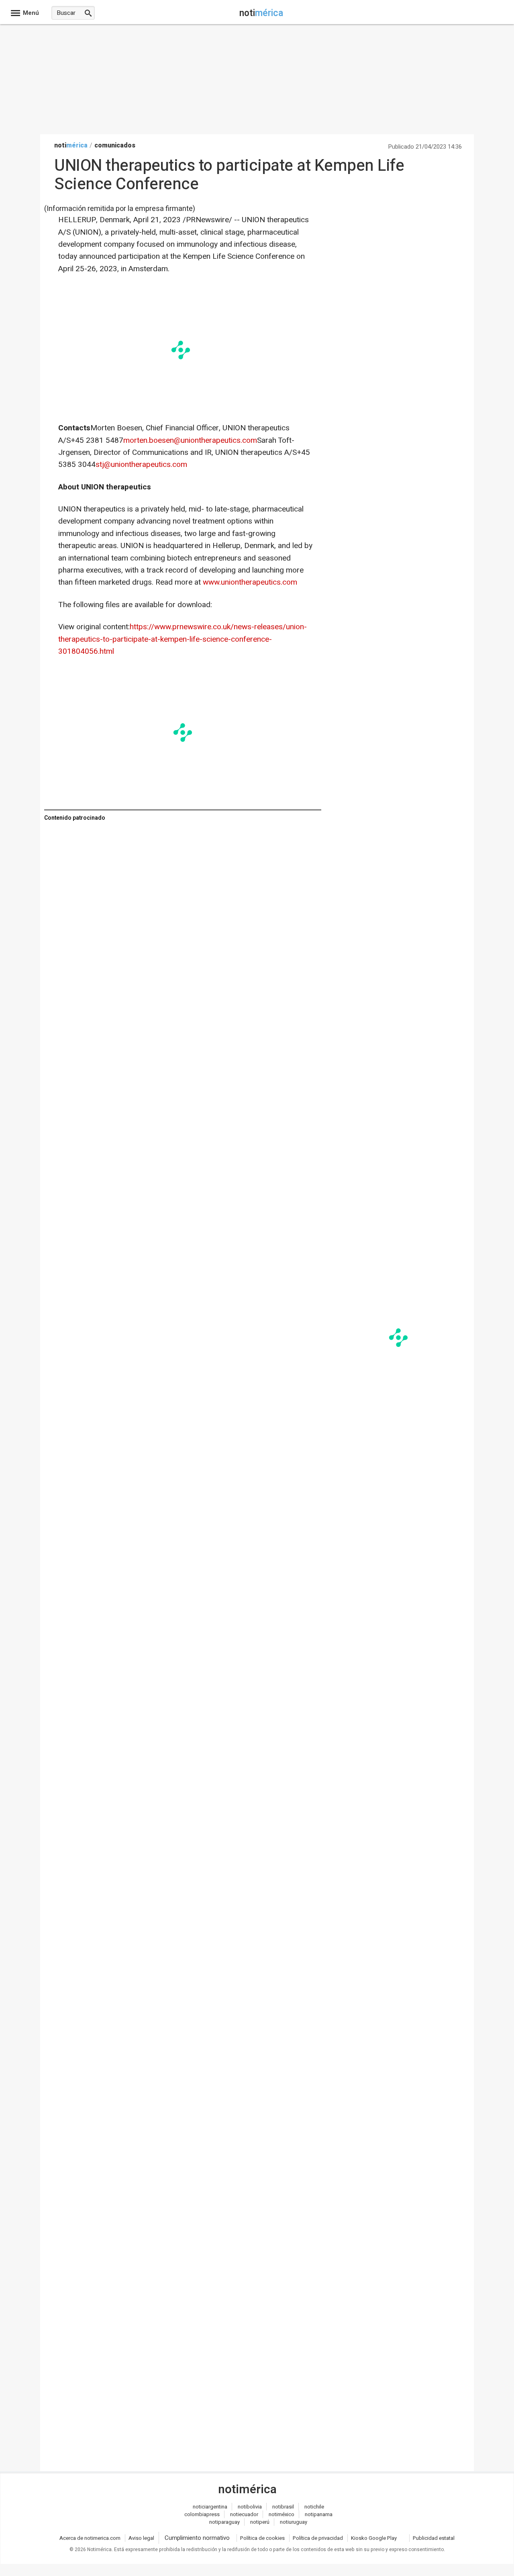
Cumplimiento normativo (197, 2538)
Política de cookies (262, 2538)
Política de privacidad (318, 2538)
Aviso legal (141, 2538)
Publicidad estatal (434, 2538)
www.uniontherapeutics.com (250, 582)
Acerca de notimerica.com (90, 2538)
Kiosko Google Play (374, 2538)
